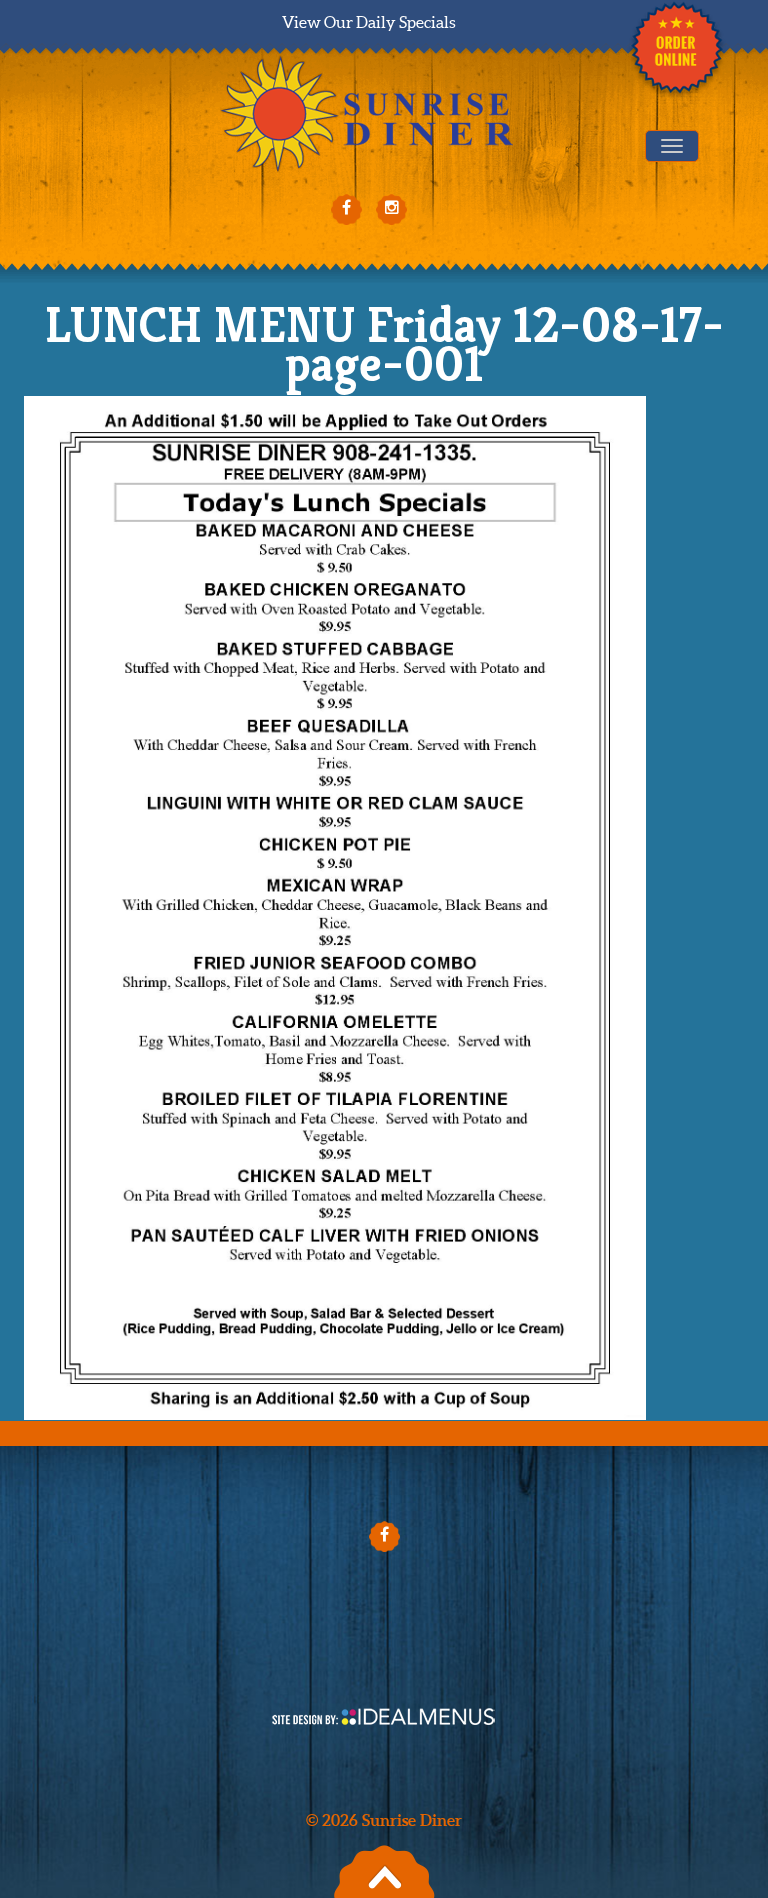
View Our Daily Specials (369, 22)
